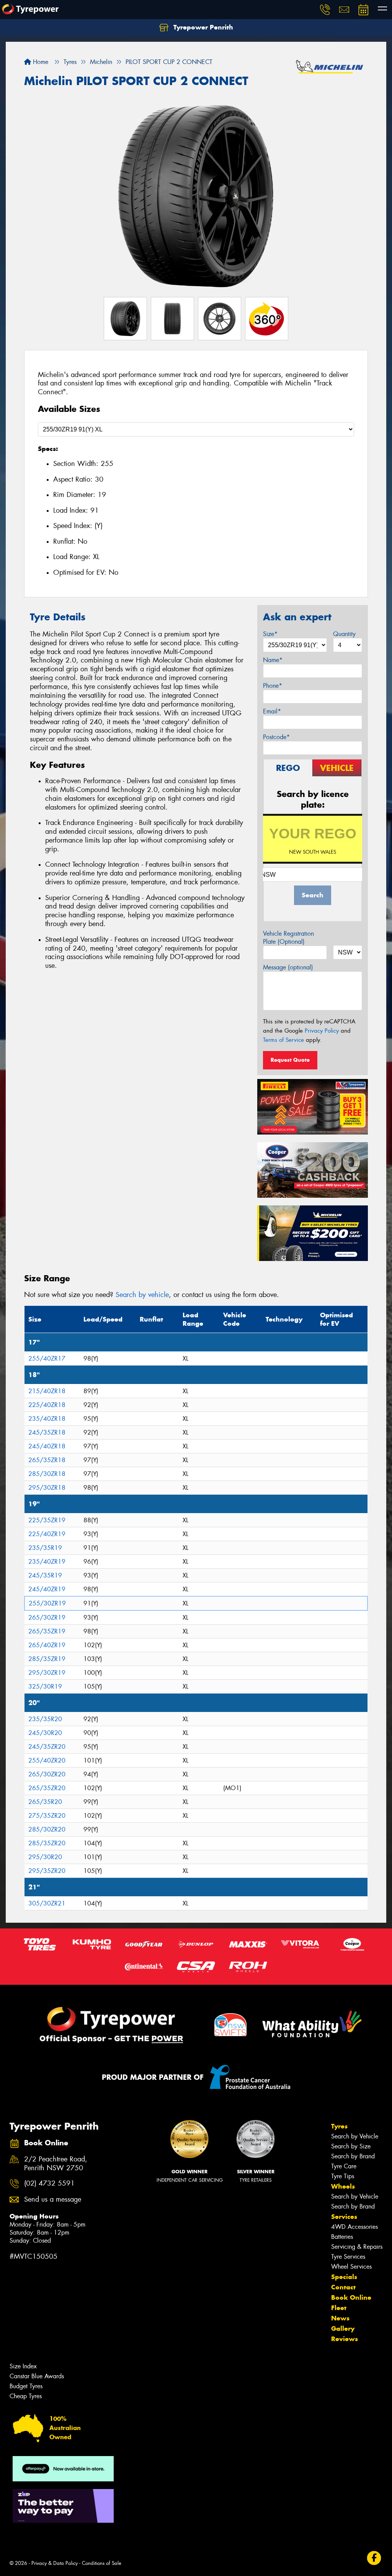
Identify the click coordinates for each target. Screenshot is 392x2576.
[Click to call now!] (325, 10)
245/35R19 (45, 1575)
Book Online (351, 2297)
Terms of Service (283, 1040)
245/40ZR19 (47, 1589)
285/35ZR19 (47, 1659)
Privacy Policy (322, 1031)
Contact (343, 2287)
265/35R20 (45, 1802)
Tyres (339, 2126)
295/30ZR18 (47, 1488)
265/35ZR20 (47, 1788)
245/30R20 (45, 1733)
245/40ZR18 (47, 1446)
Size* (270, 634)
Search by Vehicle (355, 2136)
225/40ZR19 (47, 1534)
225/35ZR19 (47, 1520)
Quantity (344, 634)
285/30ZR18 (47, 1474)
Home (40, 62)
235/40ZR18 (47, 1419)
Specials (344, 2277)
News (340, 2318)
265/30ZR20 (47, 1774)
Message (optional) (288, 967)
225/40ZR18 (47, 1405)
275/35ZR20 (47, 1816)
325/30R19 (45, 1686)
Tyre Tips (343, 2176)
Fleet (339, 2308)
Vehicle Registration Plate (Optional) (288, 938)
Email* (272, 711)
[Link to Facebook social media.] (374, 2558)
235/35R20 (45, 1719)
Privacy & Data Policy (55, 2563)
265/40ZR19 (47, 1645)
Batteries (342, 2237)
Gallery (343, 2328)
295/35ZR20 (47, 1871)
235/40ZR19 (47, 1562)
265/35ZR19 (47, 1631)
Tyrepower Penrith (202, 27)
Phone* (273, 686)
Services (344, 2217)
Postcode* (276, 737)
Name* (273, 660)
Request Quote (290, 1060)
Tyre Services (348, 2257)
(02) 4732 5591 (49, 2183)
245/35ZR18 (47, 1432)
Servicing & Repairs (357, 2247)
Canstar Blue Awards (37, 2376)
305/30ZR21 (47, 1903)
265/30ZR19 (47, 1618)
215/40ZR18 (47, 1391)
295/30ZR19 (47, 1673)
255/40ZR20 (47, 1760)
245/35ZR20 (47, 1747)
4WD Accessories (354, 2227)
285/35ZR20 (47, 1843)
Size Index (23, 2366)
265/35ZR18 (47, 1460)
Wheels (343, 2186)
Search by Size (351, 2146)
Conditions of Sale (102, 2563)
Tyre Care (344, 2166)
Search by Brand (353, 2156)
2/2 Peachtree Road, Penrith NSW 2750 (56, 2164)
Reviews (345, 2339)
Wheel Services (351, 2267)
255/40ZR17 (47, 1359)
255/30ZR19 (47, 1603)
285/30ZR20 (47, 1829)
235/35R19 (45, 1548)
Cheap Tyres (26, 2396)
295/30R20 (45, 1857)
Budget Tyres (26, 2386)
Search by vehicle (142, 1295)
